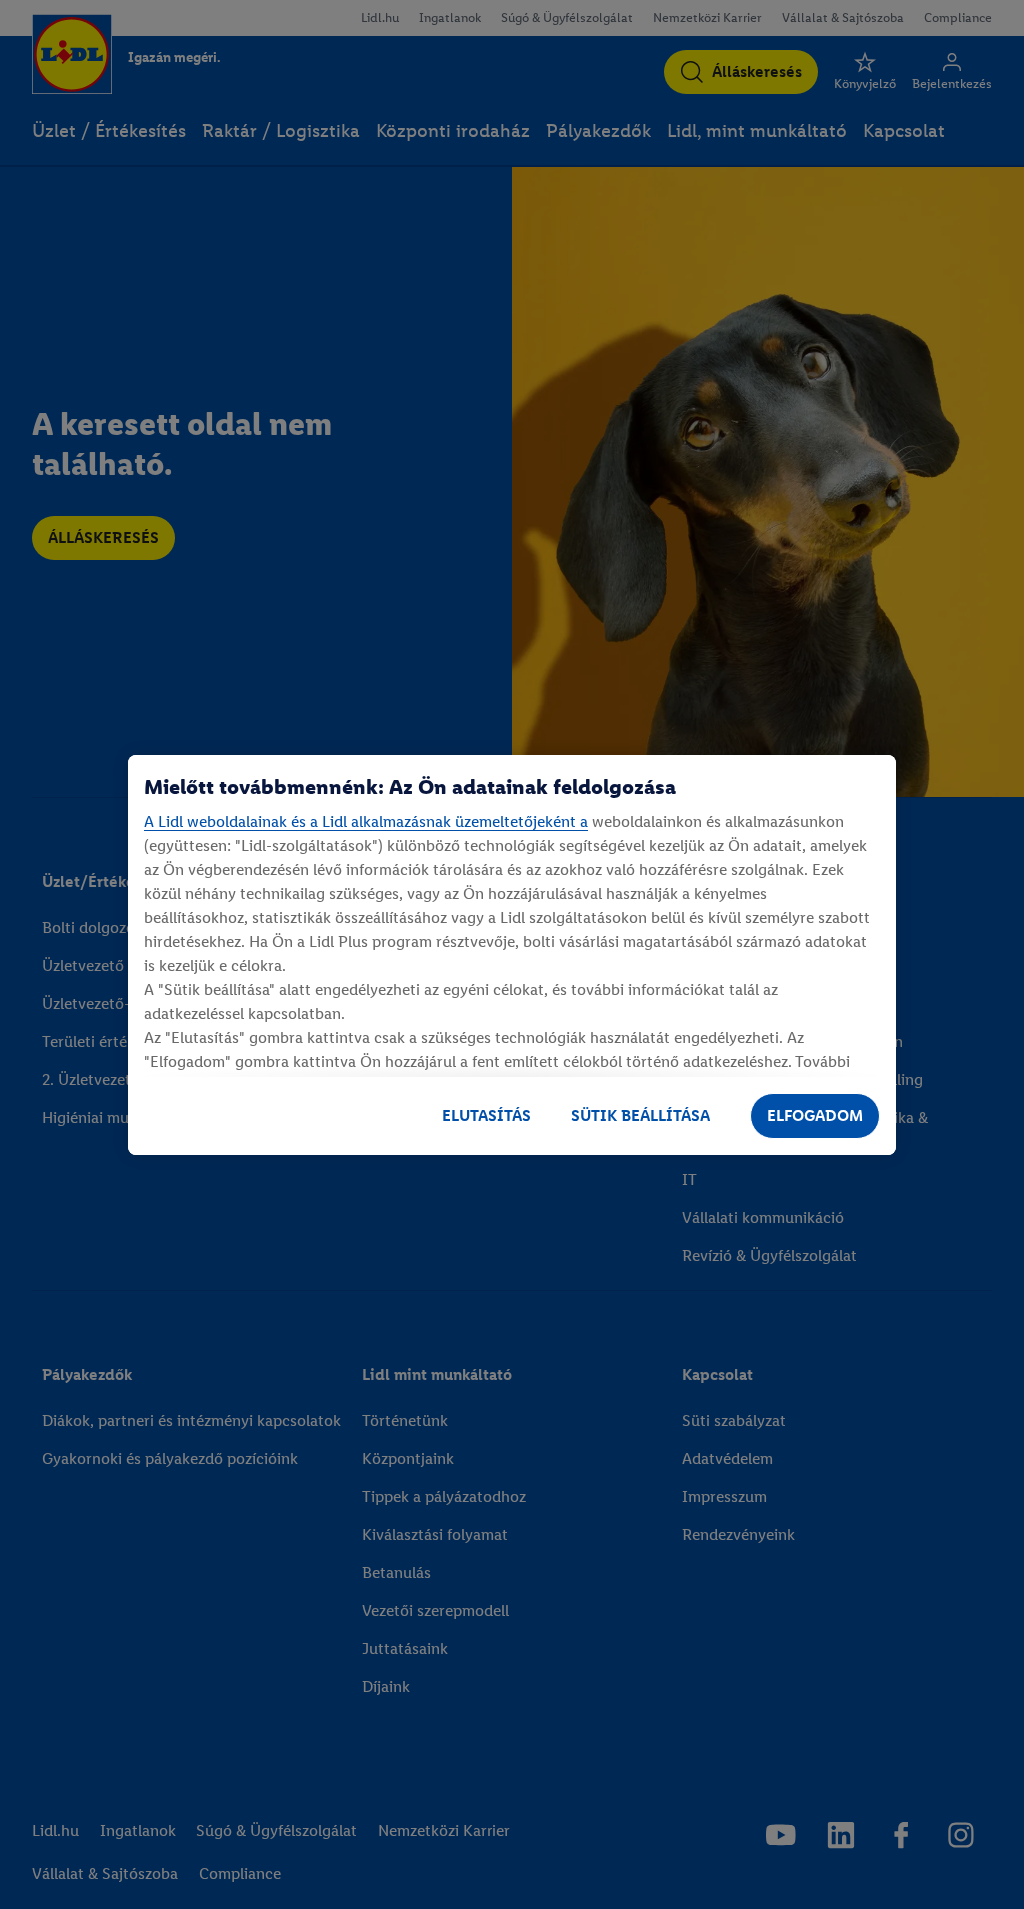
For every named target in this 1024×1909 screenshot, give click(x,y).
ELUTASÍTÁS (486, 1115)
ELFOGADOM (815, 1115)
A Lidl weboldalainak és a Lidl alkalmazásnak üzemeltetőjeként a (366, 821)
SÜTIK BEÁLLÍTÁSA (640, 1115)
